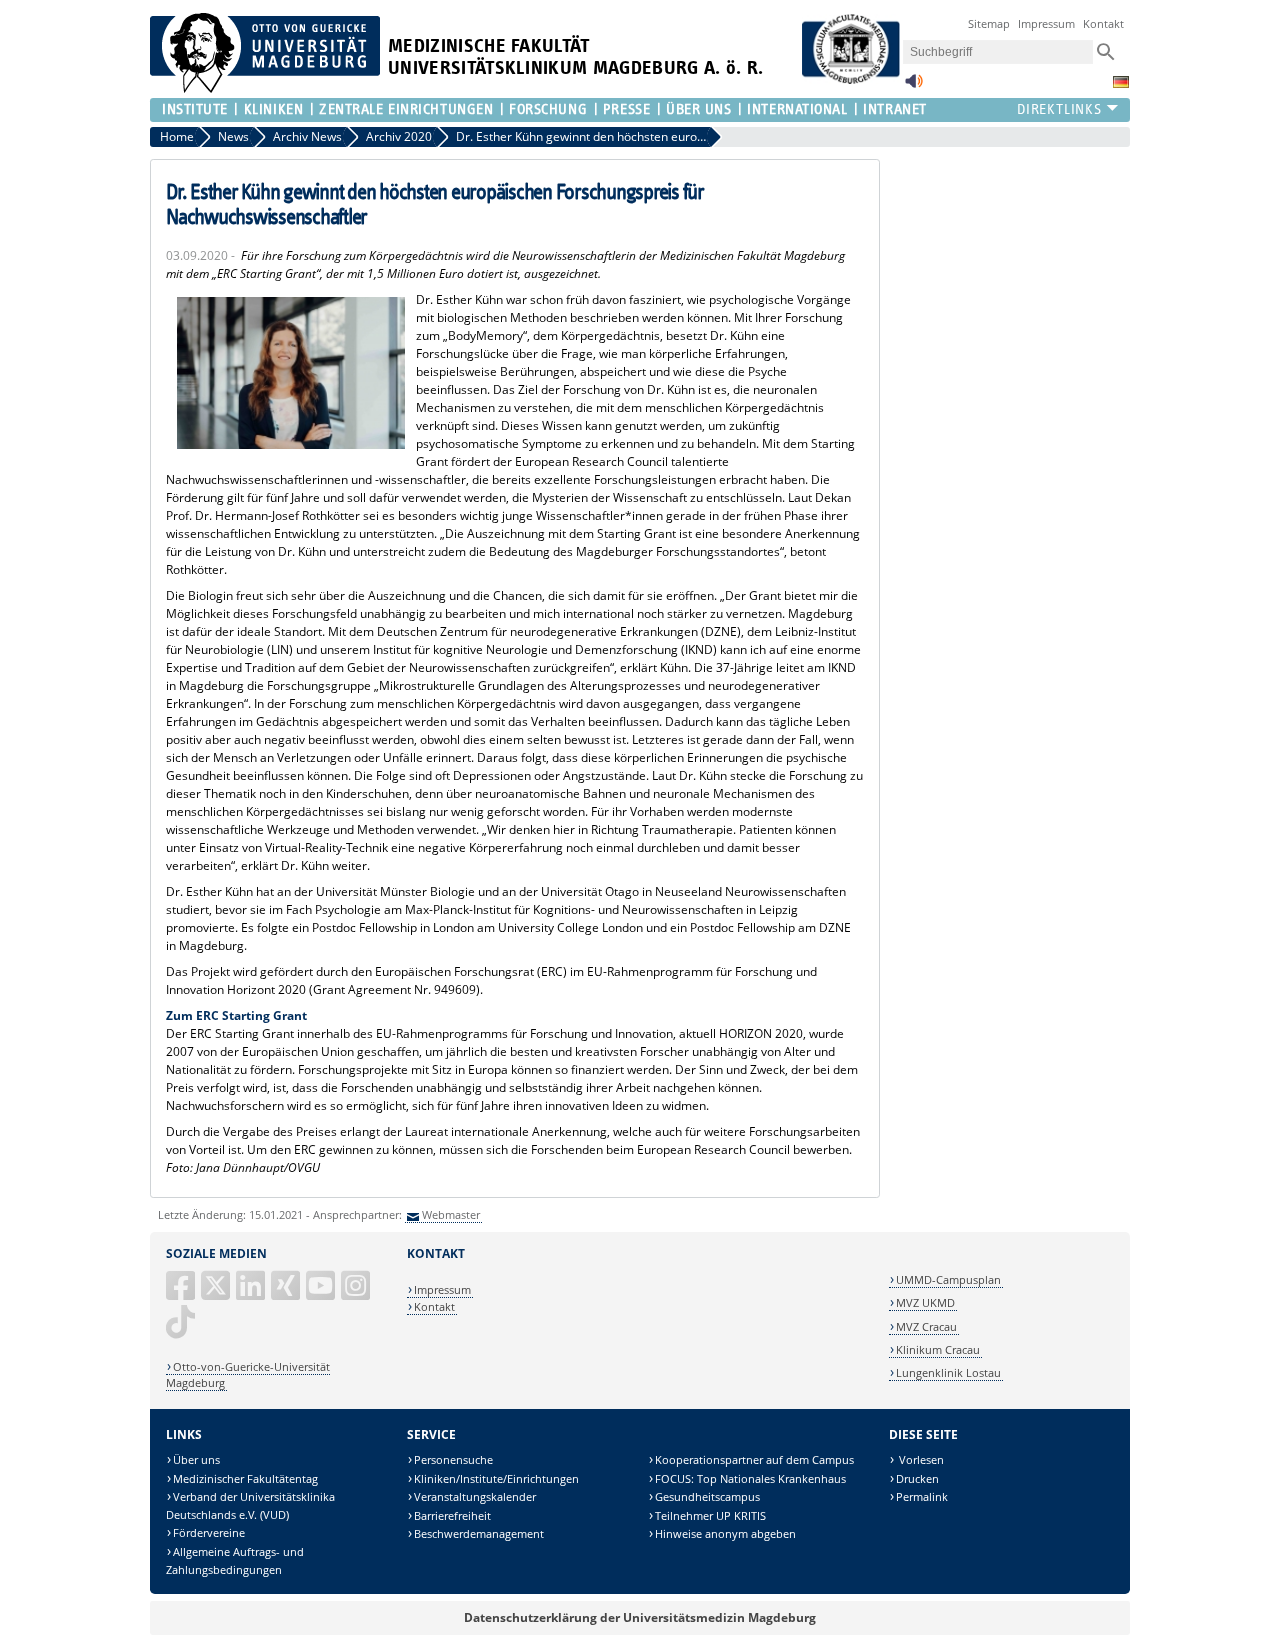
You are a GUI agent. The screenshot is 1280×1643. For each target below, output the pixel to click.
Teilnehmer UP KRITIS (710, 1515)
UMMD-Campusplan (948, 1279)
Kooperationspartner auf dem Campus (754, 1459)
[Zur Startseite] (265, 88)
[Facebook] (182, 1293)
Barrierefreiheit (452, 1515)
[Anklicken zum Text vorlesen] (914, 86)
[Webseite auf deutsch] (1121, 82)
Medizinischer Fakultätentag (245, 1478)
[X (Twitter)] (217, 1293)
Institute (195, 109)
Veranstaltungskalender (475, 1496)
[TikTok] (182, 1329)
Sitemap (989, 23)
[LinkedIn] (252, 1293)
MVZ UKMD (925, 1302)
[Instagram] (357, 1293)
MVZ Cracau (926, 1326)
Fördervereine (209, 1532)
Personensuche (453, 1459)
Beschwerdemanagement (479, 1533)
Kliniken (273, 109)
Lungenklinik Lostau (948, 1372)
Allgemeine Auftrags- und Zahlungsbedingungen (235, 1560)
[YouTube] (322, 1293)
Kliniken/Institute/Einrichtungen (496, 1478)
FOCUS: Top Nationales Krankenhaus (750, 1478)
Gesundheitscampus (707, 1496)
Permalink (922, 1496)
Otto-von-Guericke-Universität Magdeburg (248, 1374)
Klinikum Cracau (938, 1349)
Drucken (917, 1478)
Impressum (1046, 23)
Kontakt (1103, 23)
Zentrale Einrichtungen (406, 109)
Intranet (894, 109)
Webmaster (451, 1214)
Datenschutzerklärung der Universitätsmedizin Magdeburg (640, 1617)
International (797, 109)
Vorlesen (920, 1459)
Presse (626, 109)
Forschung (548, 109)
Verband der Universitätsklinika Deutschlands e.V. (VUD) (250, 1505)
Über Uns (698, 109)
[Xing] (287, 1293)
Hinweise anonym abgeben (725, 1533)
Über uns (196, 1459)
